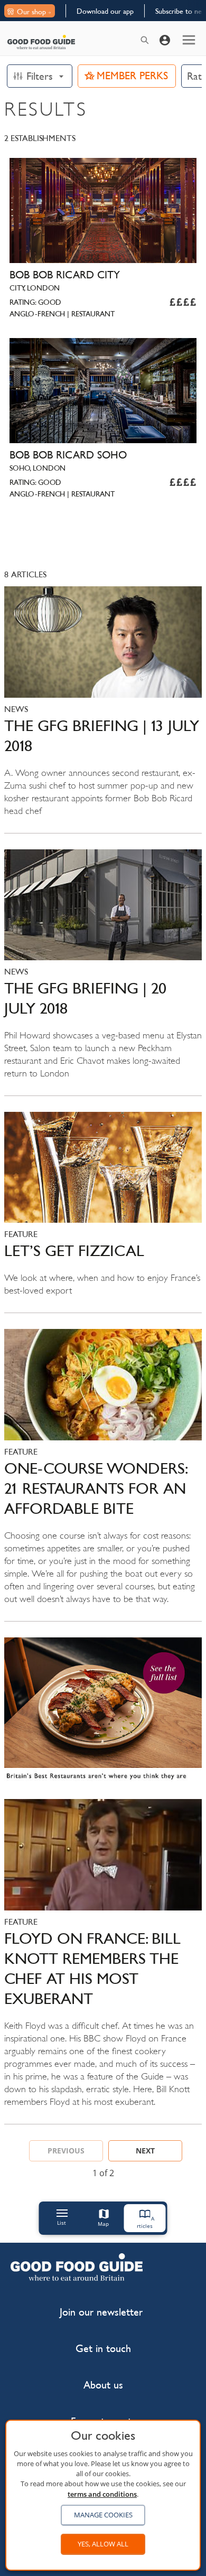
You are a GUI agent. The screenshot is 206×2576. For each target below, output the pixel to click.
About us (103, 2385)
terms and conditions (102, 2494)
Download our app (105, 11)
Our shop (31, 12)
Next (145, 2151)
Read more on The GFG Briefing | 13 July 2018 (103, 709)
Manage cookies (103, 2515)
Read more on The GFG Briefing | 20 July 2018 (103, 972)
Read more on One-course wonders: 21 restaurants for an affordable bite (103, 1475)
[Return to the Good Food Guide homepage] (41, 42)
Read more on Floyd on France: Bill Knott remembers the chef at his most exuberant (103, 1961)
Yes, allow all (103, 2544)
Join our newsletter (101, 2312)
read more (103, 1713)
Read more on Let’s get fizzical (103, 1212)
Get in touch (103, 2349)
